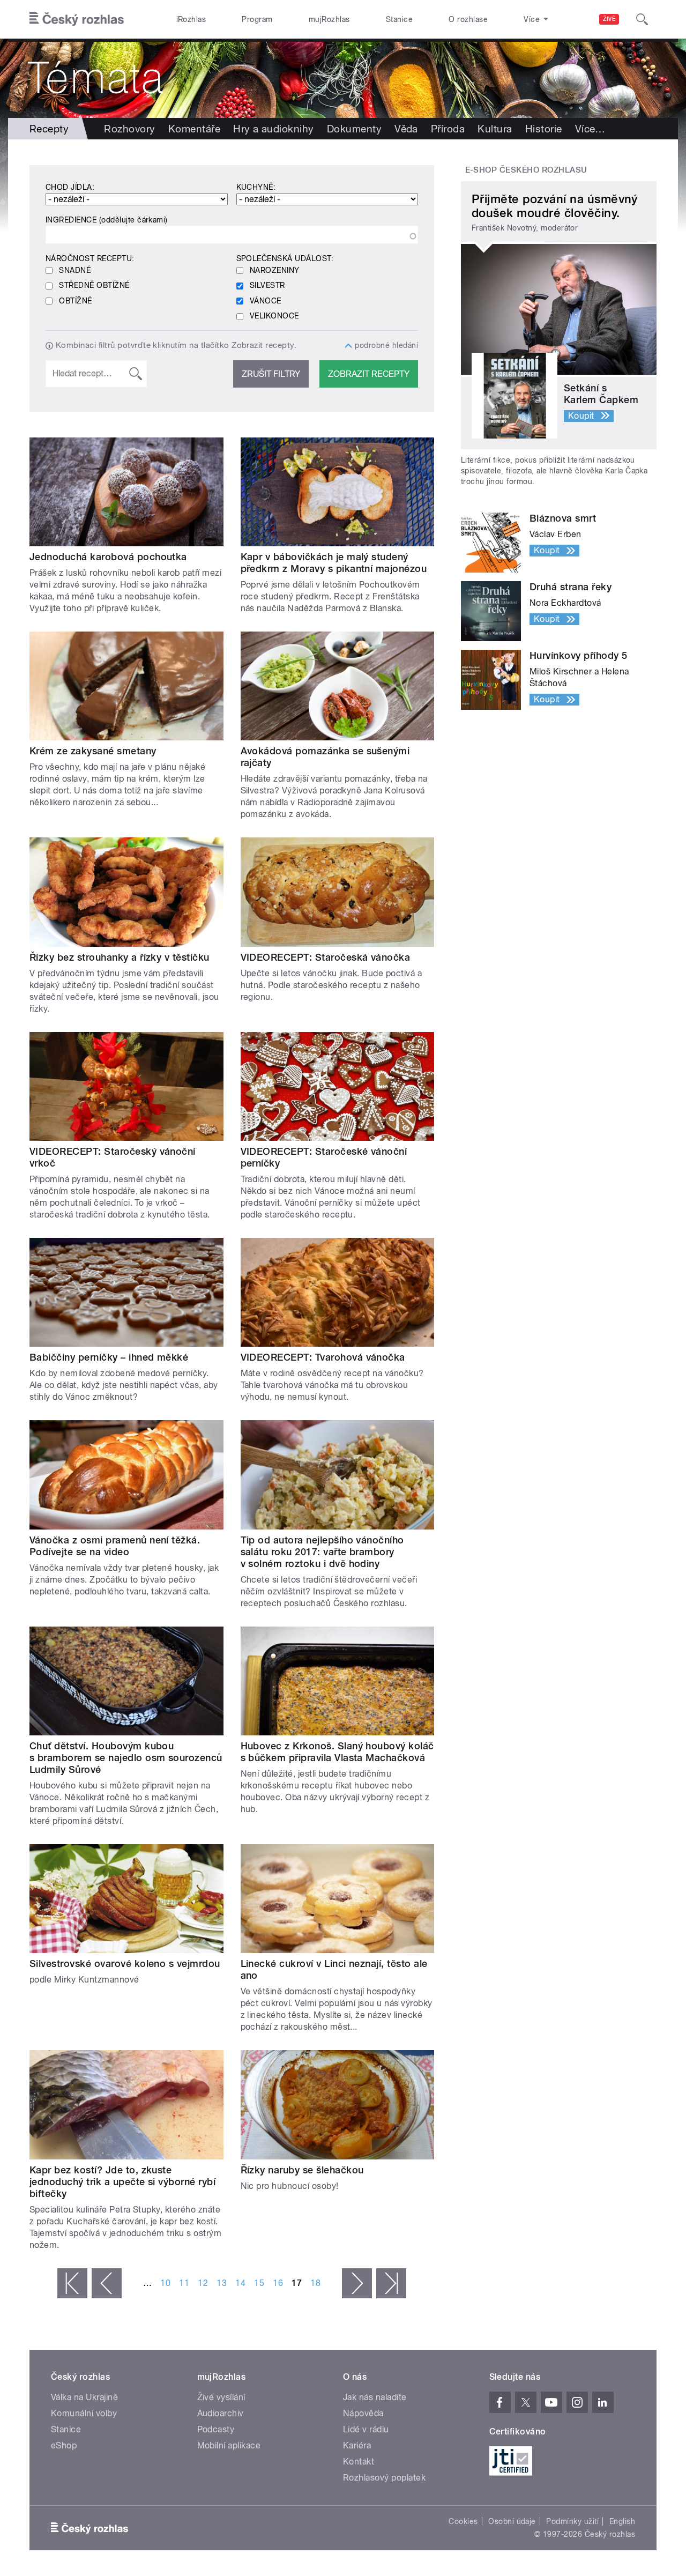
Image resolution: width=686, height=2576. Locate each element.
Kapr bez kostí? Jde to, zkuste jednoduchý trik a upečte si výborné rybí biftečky (122, 2182)
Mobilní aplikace (229, 2445)
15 (259, 2283)
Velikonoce (274, 316)
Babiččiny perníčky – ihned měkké (109, 1357)
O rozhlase (468, 19)
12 (203, 2283)
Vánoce (266, 301)
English (622, 2521)
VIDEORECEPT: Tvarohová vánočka (323, 1357)
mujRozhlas (329, 19)
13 (222, 2283)
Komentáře (194, 129)
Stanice (399, 19)
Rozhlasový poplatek (384, 2478)
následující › (357, 2283)
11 (184, 2283)
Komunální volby (84, 2413)
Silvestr (267, 285)
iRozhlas (191, 19)
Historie (544, 129)
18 (315, 2283)
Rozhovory (129, 129)
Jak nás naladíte (375, 2397)
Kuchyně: (256, 187)
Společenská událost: (285, 258)
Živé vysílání (221, 2397)
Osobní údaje (512, 2521)
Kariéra (357, 2445)
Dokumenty (354, 129)
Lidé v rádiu (366, 2429)
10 (165, 2283)
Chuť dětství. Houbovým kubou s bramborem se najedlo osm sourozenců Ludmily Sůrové (126, 1758)
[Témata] (343, 78)
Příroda (448, 129)
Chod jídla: (70, 187)
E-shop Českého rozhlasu (526, 170)
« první (72, 2283)
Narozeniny (275, 270)
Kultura (495, 129)
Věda (406, 129)
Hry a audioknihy (274, 129)
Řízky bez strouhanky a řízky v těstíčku (120, 957)
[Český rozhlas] (77, 19)
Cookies (463, 2521)
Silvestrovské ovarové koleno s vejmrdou (125, 1963)
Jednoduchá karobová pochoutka (108, 557)
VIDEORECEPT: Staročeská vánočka (326, 957)
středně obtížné (94, 285)
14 (240, 2283)
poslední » (391, 2283)
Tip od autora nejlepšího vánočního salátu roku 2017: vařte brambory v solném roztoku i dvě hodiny (322, 1552)
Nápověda (363, 2413)
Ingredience (107, 220)
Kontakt (359, 2462)
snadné (75, 270)
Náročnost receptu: (90, 258)
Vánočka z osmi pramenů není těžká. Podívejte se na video (115, 1546)
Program (257, 19)
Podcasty (216, 2429)
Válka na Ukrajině (84, 2397)
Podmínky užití (572, 2521)
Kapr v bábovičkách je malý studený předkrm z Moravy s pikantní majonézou (334, 563)
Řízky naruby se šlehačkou (302, 2170)
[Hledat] (642, 19)
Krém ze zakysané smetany (93, 751)
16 (278, 2283)
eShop (64, 2445)
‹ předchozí (107, 2283)
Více (590, 129)
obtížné (75, 301)
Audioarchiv (221, 2413)
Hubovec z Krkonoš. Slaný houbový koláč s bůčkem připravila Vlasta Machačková (337, 1752)
